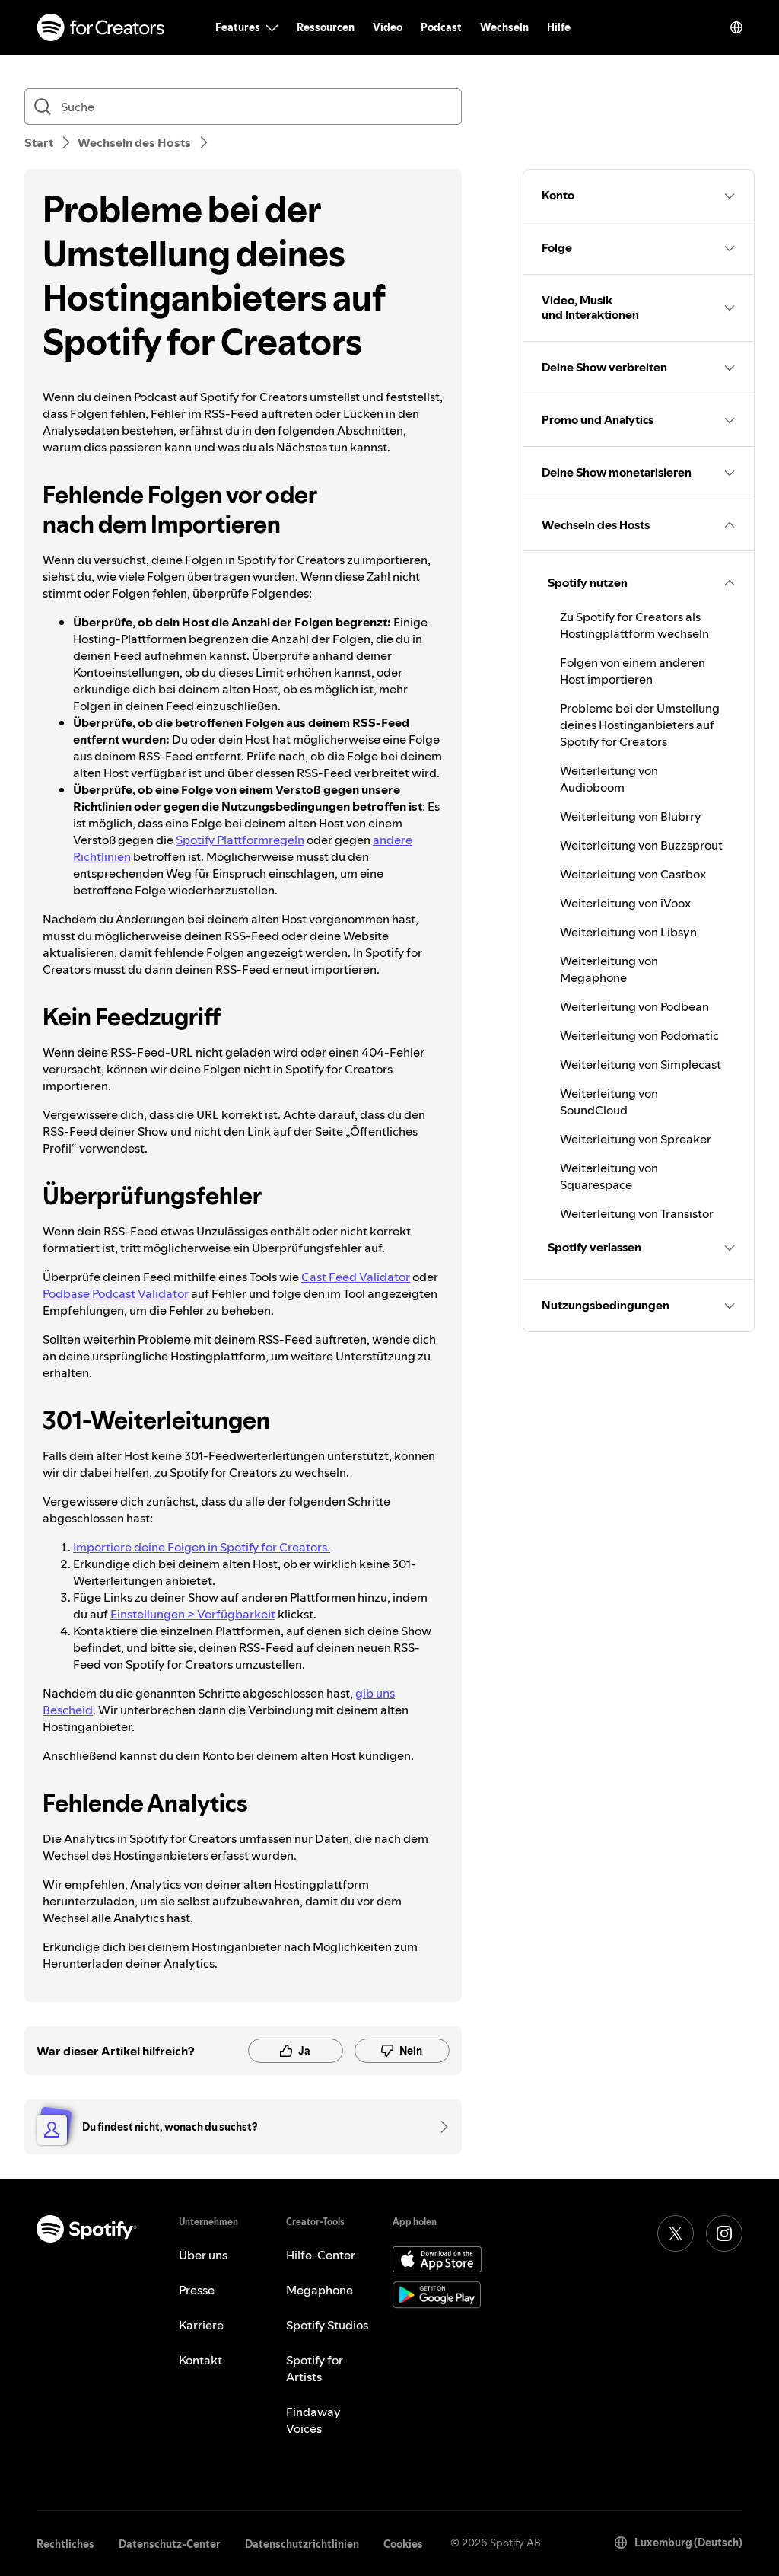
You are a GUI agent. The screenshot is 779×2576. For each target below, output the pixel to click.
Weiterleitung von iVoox (625, 903)
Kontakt (200, 2360)
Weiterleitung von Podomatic (639, 1035)
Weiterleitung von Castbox (633, 874)
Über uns (203, 2255)
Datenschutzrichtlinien (302, 2544)
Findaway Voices (313, 2420)
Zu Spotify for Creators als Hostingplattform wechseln (634, 625)
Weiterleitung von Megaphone (609, 969)
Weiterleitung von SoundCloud (609, 1101)
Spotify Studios (327, 2325)
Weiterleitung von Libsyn (628, 932)
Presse (197, 2290)
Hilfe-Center (321, 2255)
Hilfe (559, 27)
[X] (676, 2233)
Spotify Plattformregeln (240, 840)
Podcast (441, 27)
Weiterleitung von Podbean (634, 1006)
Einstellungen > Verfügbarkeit (193, 1614)
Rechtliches (65, 2544)
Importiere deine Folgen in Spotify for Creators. (202, 1547)
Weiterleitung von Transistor (637, 1213)
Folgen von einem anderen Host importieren (633, 671)
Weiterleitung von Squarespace (609, 1176)
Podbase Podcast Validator (116, 1293)
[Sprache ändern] (736, 27)
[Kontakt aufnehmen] (439, 2127)
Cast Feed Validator (356, 1277)
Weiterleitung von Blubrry (631, 816)
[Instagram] (724, 2233)
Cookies (403, 2544)
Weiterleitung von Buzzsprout (641, 845)
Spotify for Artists (315, 2368)
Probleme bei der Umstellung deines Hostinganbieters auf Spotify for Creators (640, 725)
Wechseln (504, 27)
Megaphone (320, 2290)
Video (388, 27)
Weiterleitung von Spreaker (636, 1139)
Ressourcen (326, 27)
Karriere (201, 2325)
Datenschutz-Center (170, 2544)
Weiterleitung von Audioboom (609, 779)
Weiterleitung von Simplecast (641, 1064)
